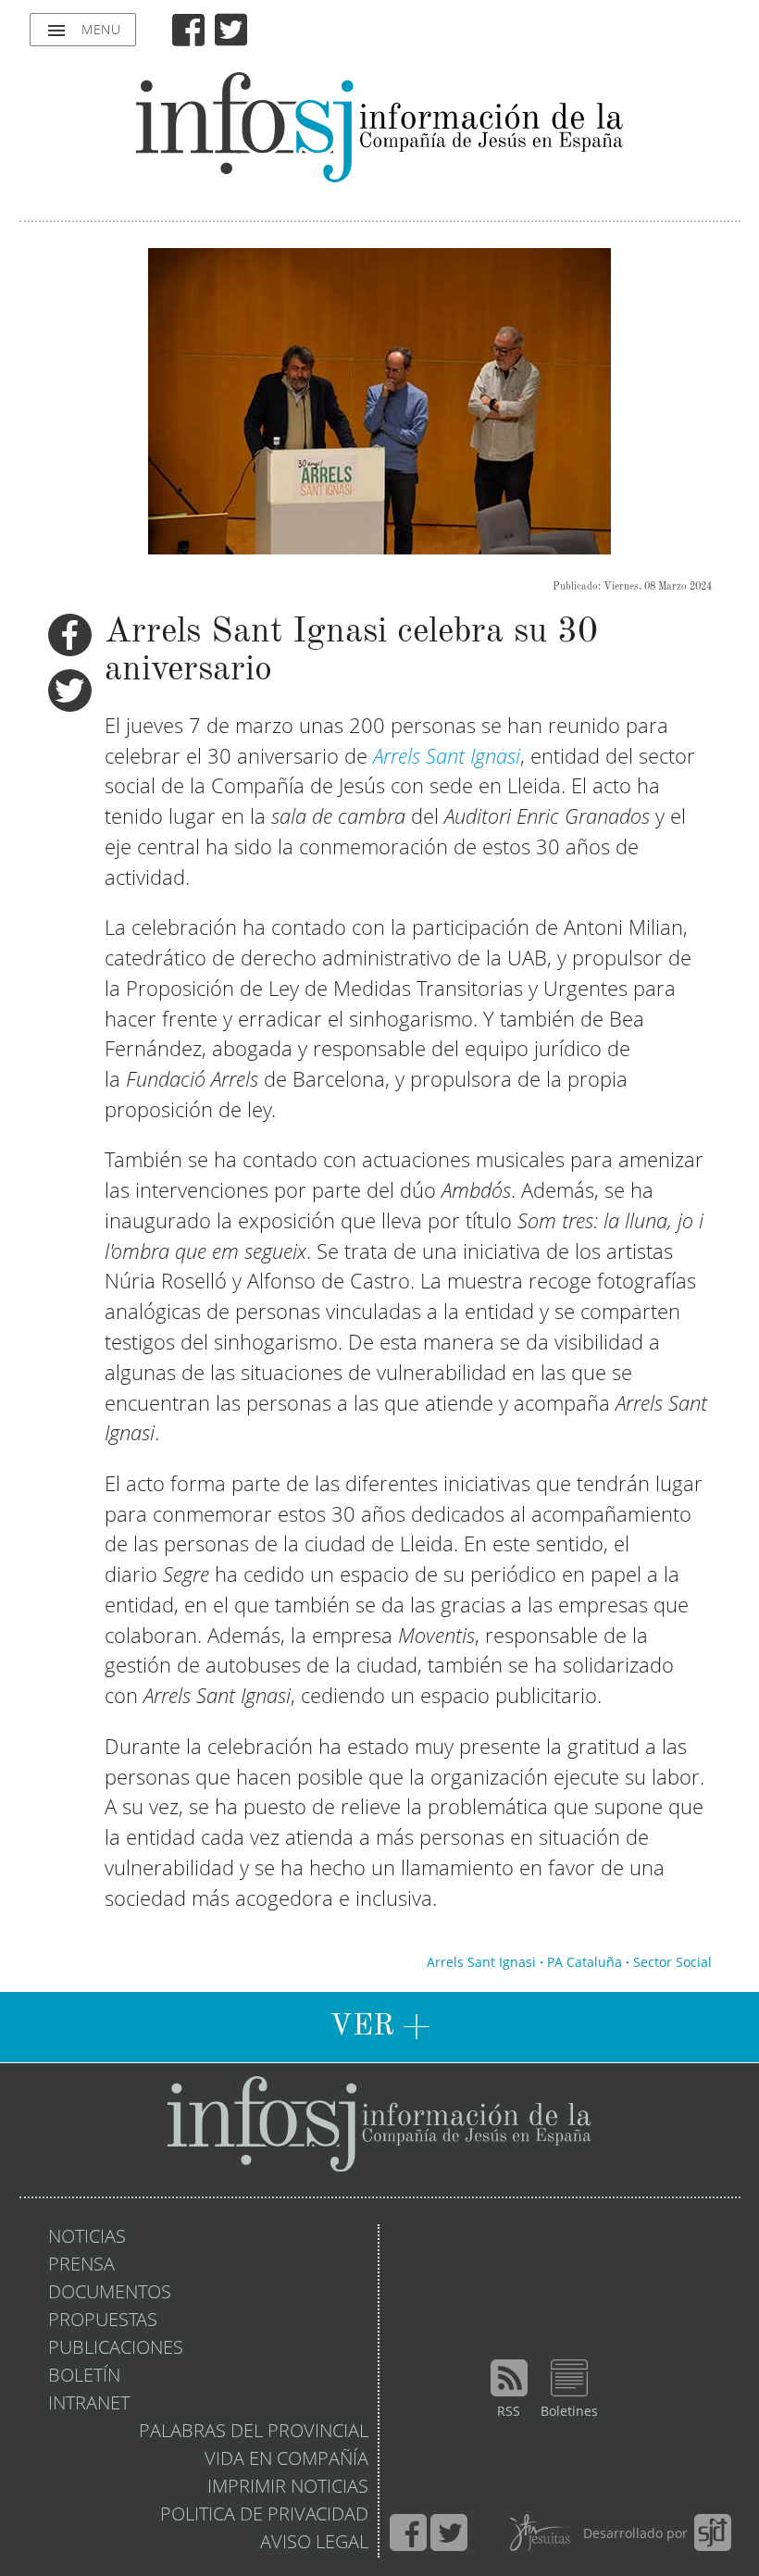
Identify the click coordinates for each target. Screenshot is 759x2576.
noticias (87, 2238)
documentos (110, 2294)
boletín (84, 2377)
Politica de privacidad (264, 2516)
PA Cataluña (585, 1963)
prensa (81, 2266)
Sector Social (672, 1963)
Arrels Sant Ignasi (481, 1963)
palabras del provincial (254, 2433)
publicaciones (116, 2349)
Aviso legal (314, 2544)
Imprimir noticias (288, 2488)
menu (83, 31)
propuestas (103, 2321)
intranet (89, 2405)
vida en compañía (286, 2460)
